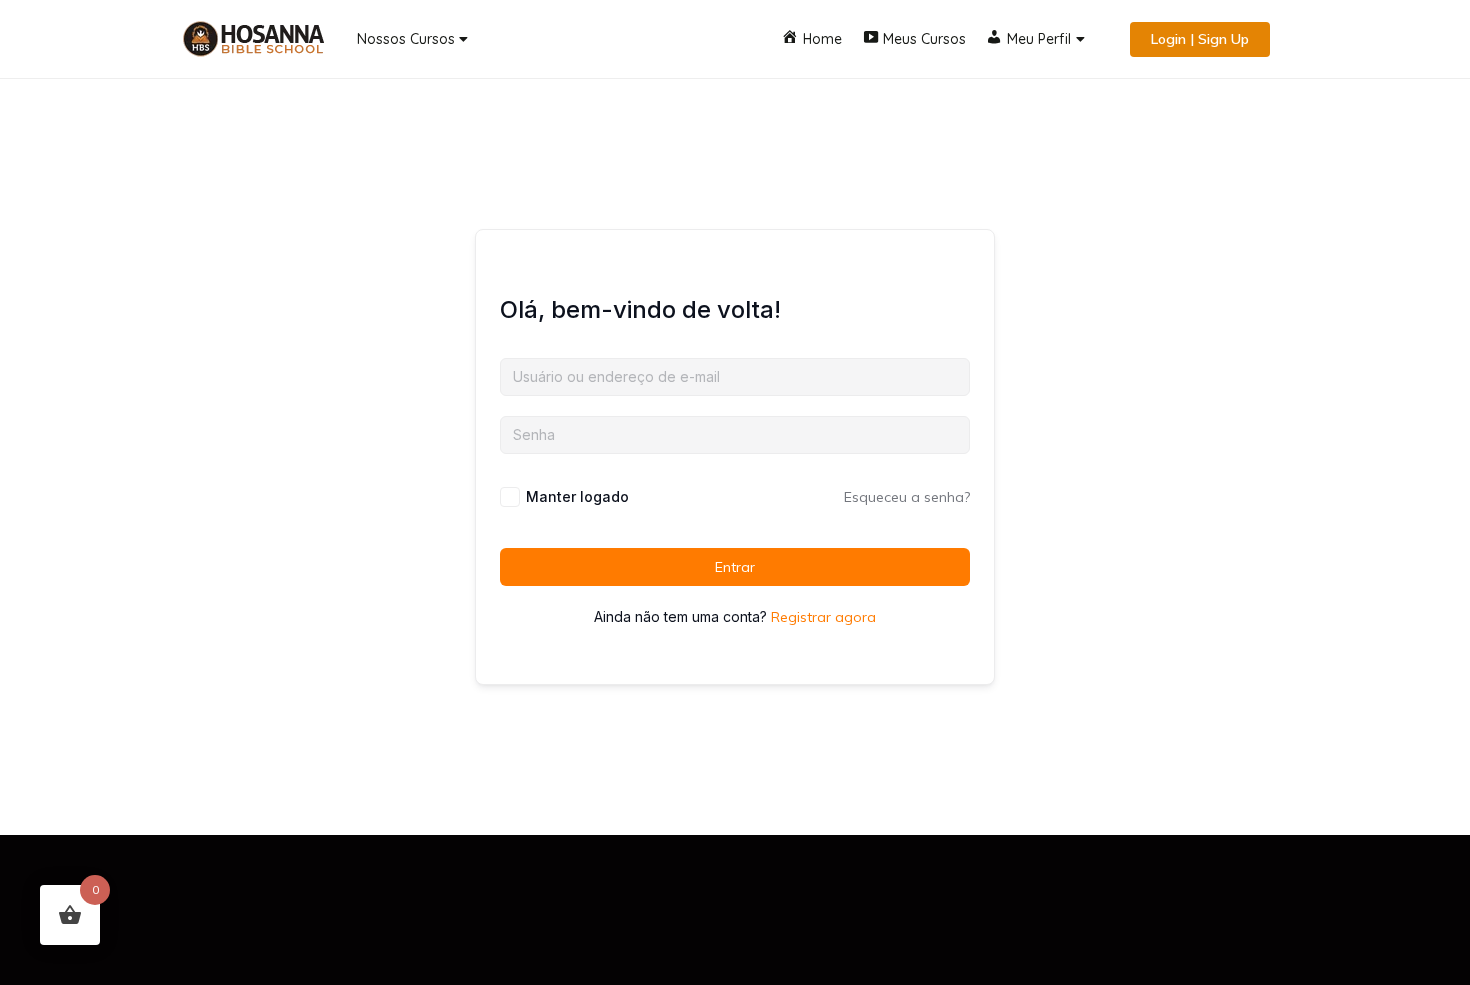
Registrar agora (823, 617)
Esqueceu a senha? (907, 497)
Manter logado (577, 496)
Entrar (735, 567)
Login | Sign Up (1200, 39)
